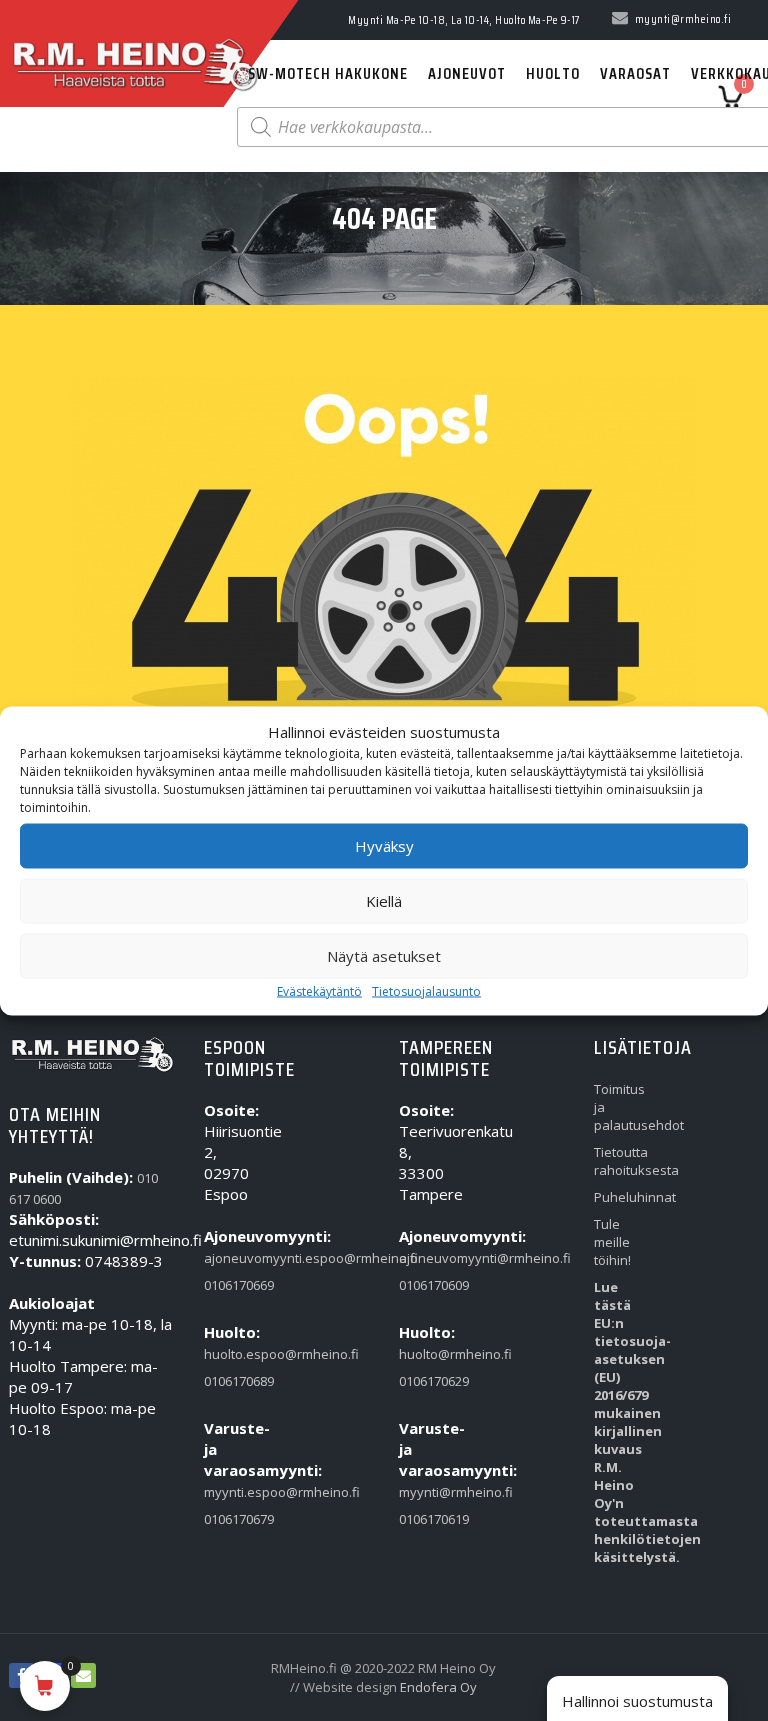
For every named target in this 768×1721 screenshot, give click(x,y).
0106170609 (426, 1285)
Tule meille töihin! (612, 1242)
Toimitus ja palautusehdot (621, 1107)
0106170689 (231, 1381)
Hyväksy (384, 846)
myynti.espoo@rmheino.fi (231, 1492)
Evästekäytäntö (319, 990)
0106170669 (231, 1285)
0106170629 (426, 1381)
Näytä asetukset (384, 956)
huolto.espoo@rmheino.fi (231, 1354)
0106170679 (231, 1519)
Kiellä (384, 901)
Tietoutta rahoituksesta (621, 1161)
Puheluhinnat (621, 1197)
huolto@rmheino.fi (426, 1354)
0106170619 (426, 1519)
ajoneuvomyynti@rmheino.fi (426, 1258)
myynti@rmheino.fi (426, 1492)
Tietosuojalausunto (426, 990)
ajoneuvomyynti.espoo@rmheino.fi (231, 1258)
